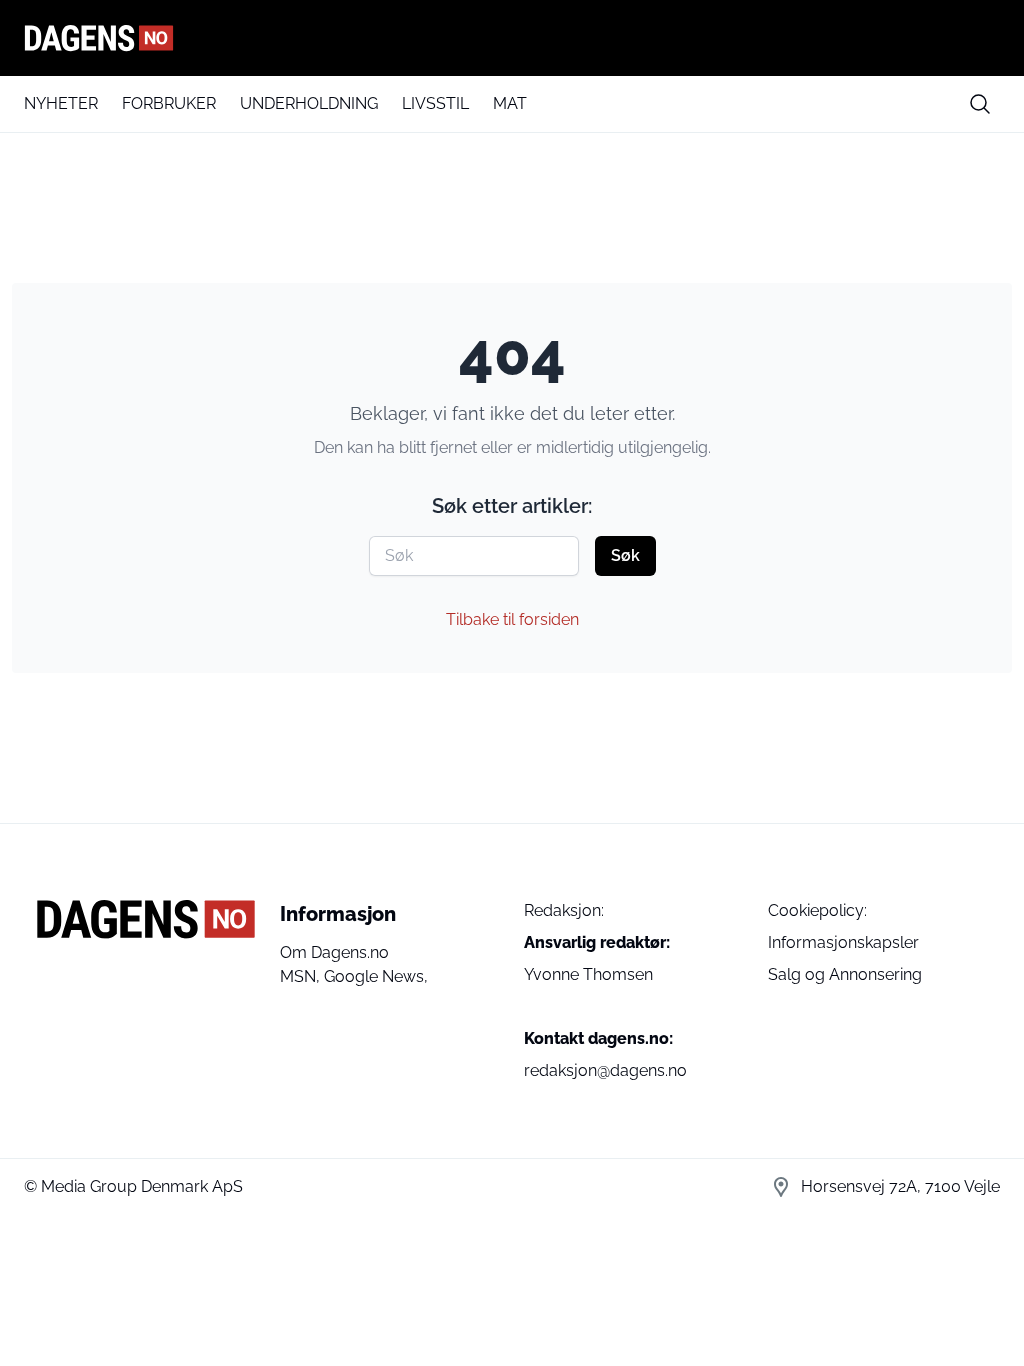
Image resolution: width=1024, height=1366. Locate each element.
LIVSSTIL (435, 103)
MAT (510, 103)
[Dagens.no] (512, 38)
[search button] (980, 104)
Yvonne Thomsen (588, 974)
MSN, (302, 976)
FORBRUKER (169, 103)
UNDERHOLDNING (309, 103)
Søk (625, 555)
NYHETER (61, 103)
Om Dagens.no (334, 952)
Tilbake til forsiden (512, 619)
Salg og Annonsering (845, 974)
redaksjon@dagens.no (605, 1070)
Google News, (376, 976)
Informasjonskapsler (843, 942)
